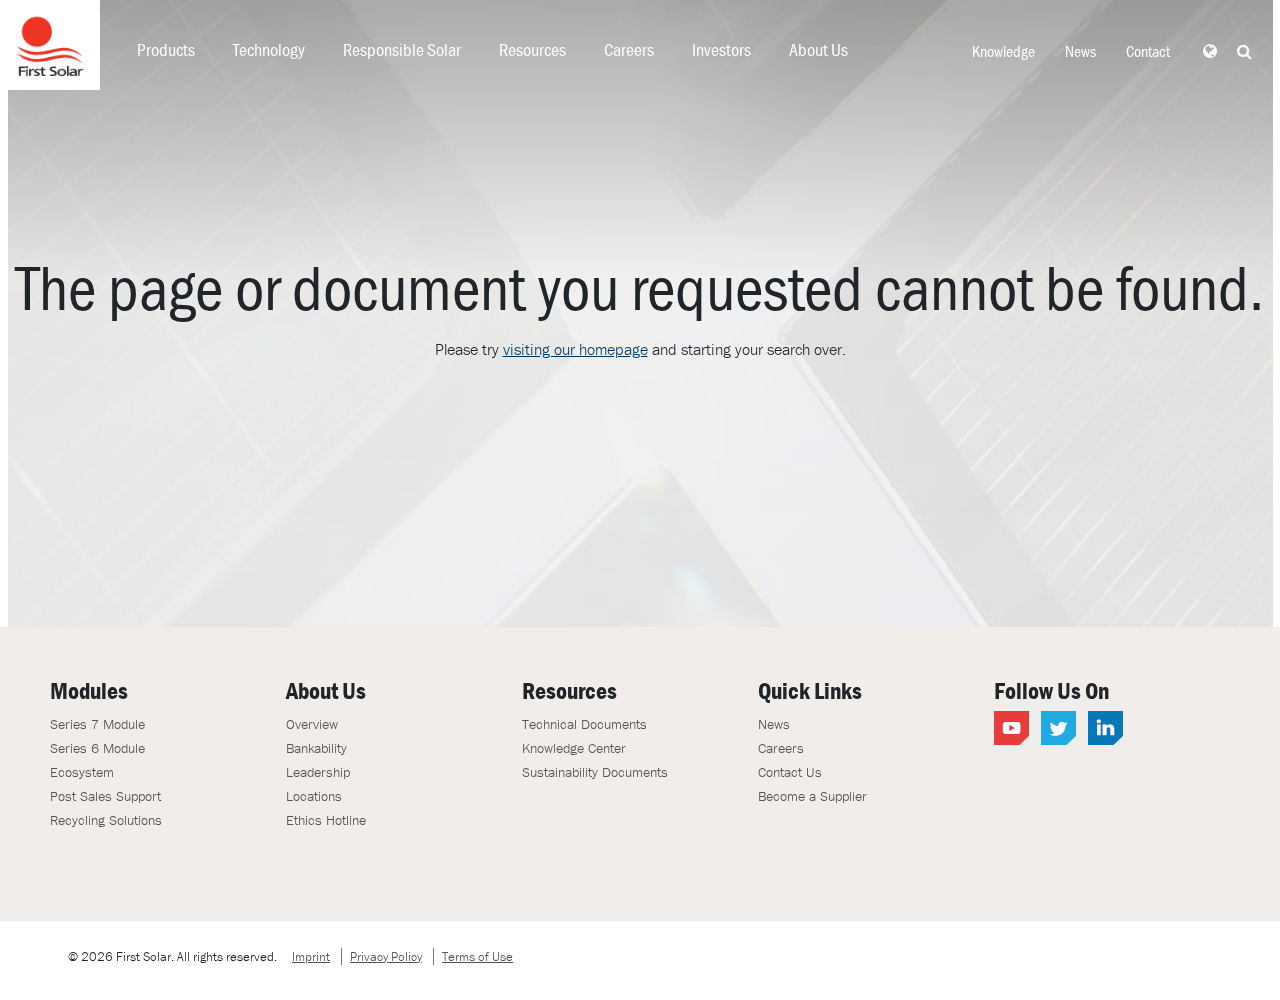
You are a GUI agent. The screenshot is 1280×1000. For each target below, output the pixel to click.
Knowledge (1003, 51)
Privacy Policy (386, 956)
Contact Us (790, 772)
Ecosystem (82, 772)
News (1080, 51)
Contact (1148, 51)
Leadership (318, 772)
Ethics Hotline (326, 820)
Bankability (316, 748)
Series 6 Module (97, 748)
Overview (312, 724)
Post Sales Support (105, 796)
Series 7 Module (97, 724)
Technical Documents (584, 724)
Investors (721, 49)
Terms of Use (477, 956)
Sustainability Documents (595, 772)
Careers (629, 49)
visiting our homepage (575, 349)
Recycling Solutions (106, 820)
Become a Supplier (812, 796)
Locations (314, 796)
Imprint (311, 956)
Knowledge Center (574, 748)
